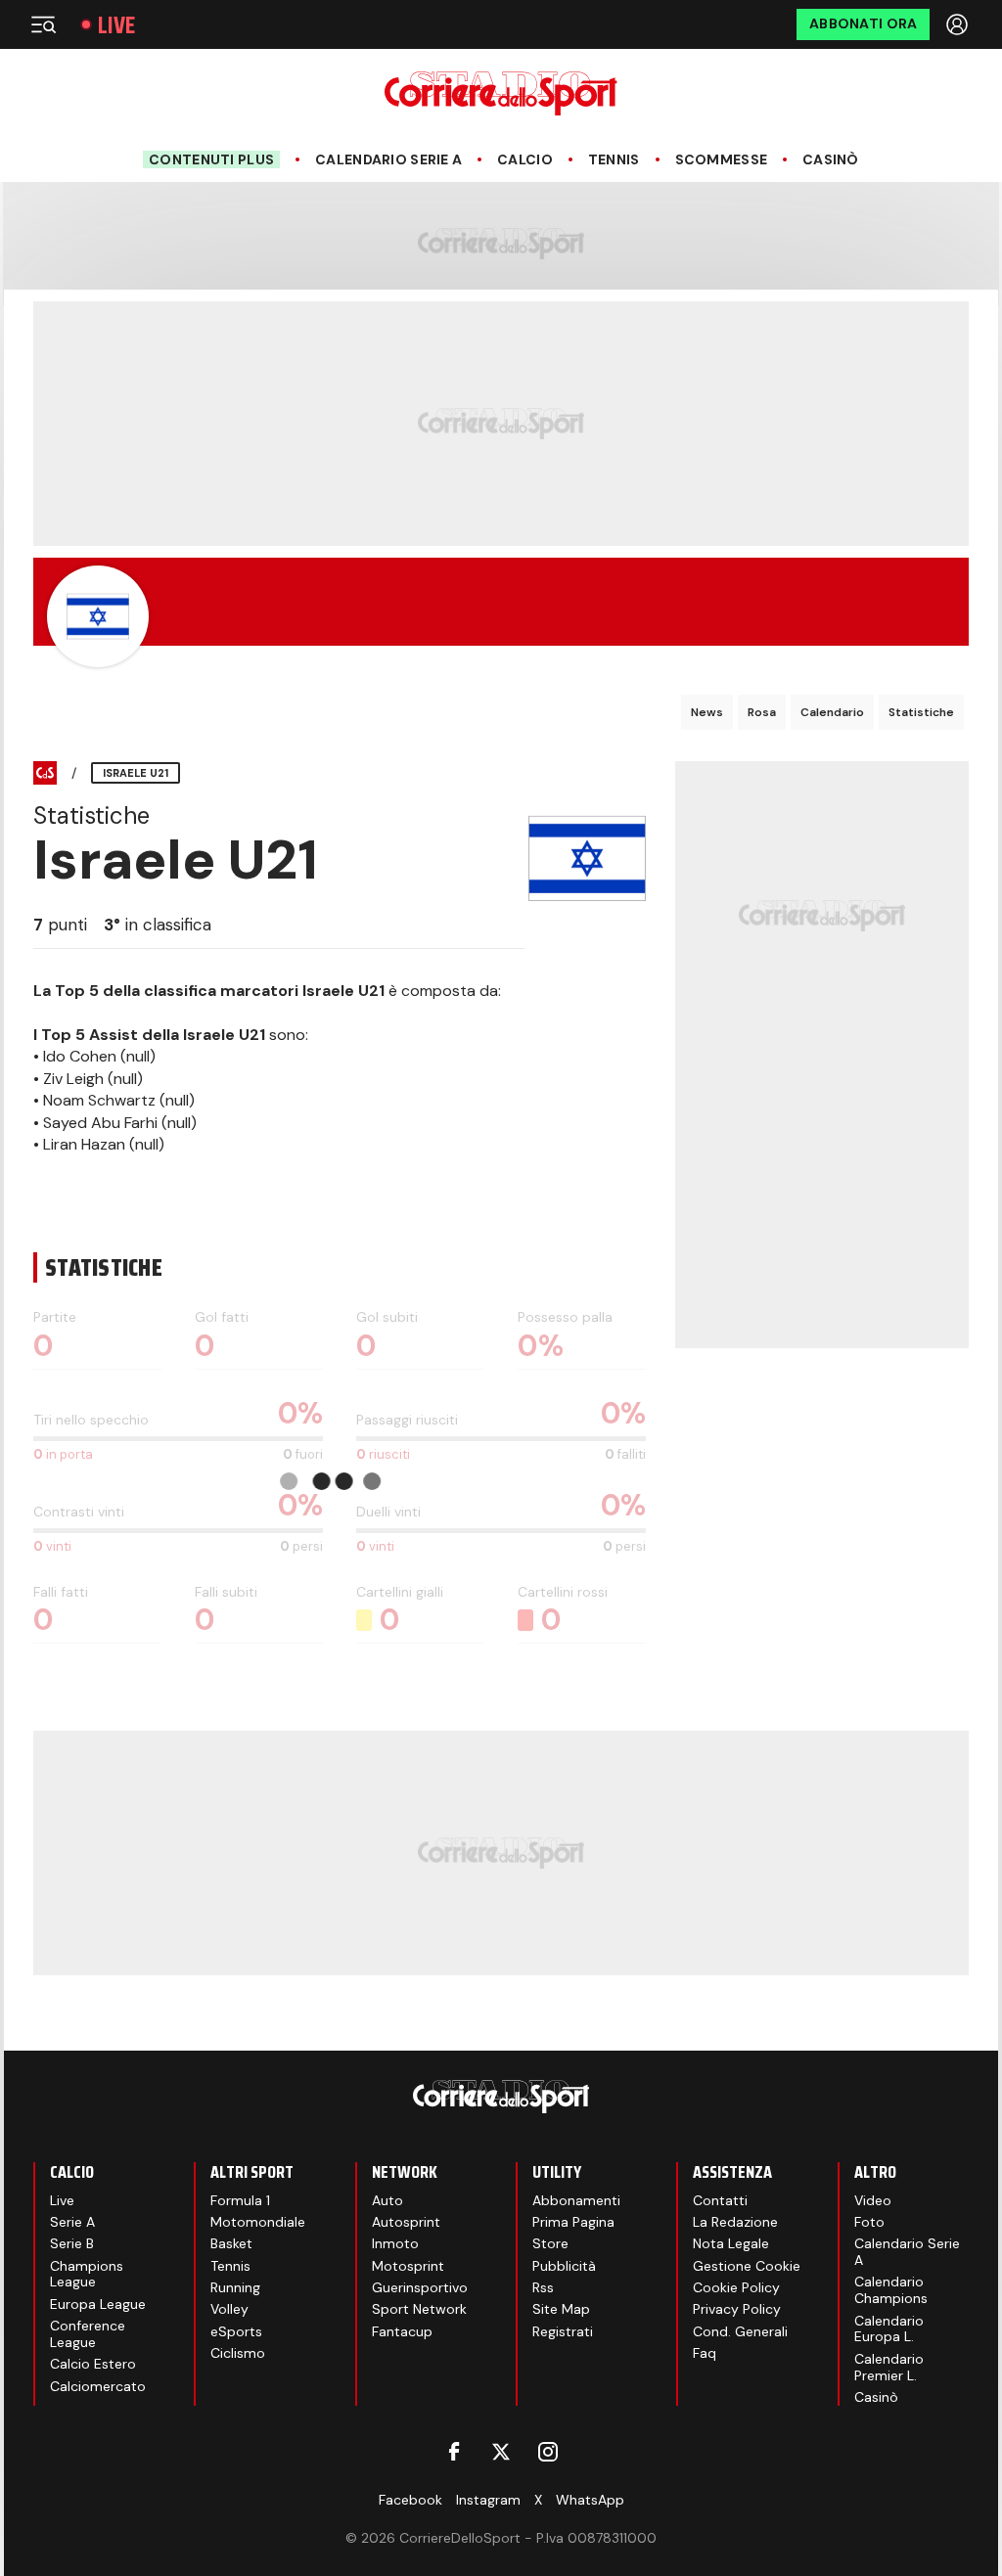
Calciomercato (98, 2386)
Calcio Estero (93, 2364)
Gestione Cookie (747, 2266)
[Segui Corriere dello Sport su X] (501, 2452)
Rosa (762, 712)
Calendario (832, 712)
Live (116, 25)
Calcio (525, 160)
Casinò (831, 160)
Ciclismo (238, 2353)
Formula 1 (240, 2200)
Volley (229, 2309)
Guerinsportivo (420, 2287)
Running (235, 2287)
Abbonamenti (576, 2200)
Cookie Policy (736, 2287)
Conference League (88, 2334)
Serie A (72, 2222)
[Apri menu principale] (43, 24)
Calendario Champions (891, 2290)
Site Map (561, 2309)
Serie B (72, 2243)
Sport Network (419, 2309)
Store (550, 2243)
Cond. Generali (740, 2331)
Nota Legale (731, 2243)
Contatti (720, 2200)
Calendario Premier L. (889, 2367)
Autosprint (406, 2222)
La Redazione (735, 2222)
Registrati (563, 2331)
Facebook (410, 2500)
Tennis (614, 160)
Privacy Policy (737, 2309)
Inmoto (395, 2243)
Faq (705, 2353)
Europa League (98, 2304)
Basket (231, 2243)
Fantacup (402, 2331)
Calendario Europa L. (889, 2329)
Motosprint (408, 2266)
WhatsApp (590, 2500)
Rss (543, 2287)
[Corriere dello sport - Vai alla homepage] (501, 93)
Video (873, 2200)
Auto (387, 2200)
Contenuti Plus (211, 159)
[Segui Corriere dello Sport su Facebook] (454, 2452)
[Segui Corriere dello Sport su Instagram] (548, 2452)
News (707, 712)
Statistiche (921, 712)
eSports (236, 2331)
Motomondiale (258, 2222)
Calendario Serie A (388, 160)
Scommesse (722, 160)
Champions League (87, 2274)
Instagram (488, 2500)
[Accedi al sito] (959, 24)
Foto (869, 2222)
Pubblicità (564, 2266)
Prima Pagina (573, 2222)
